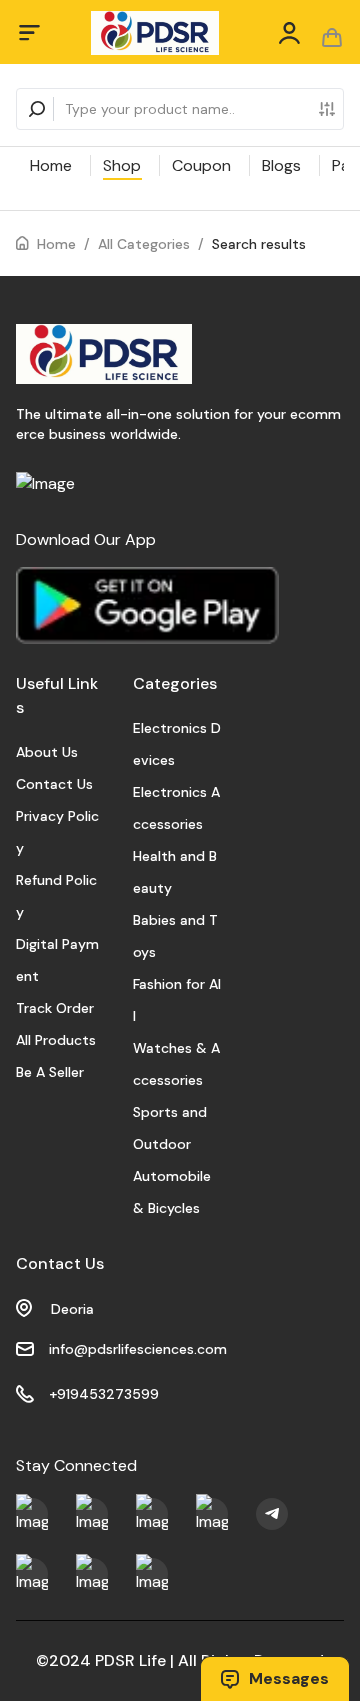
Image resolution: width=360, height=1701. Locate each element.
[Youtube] (32, 1514)
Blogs (281, 165)
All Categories (144, 244)
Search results (259, 244)
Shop (122, 165)
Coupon (201, 165)
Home (51, 165)
